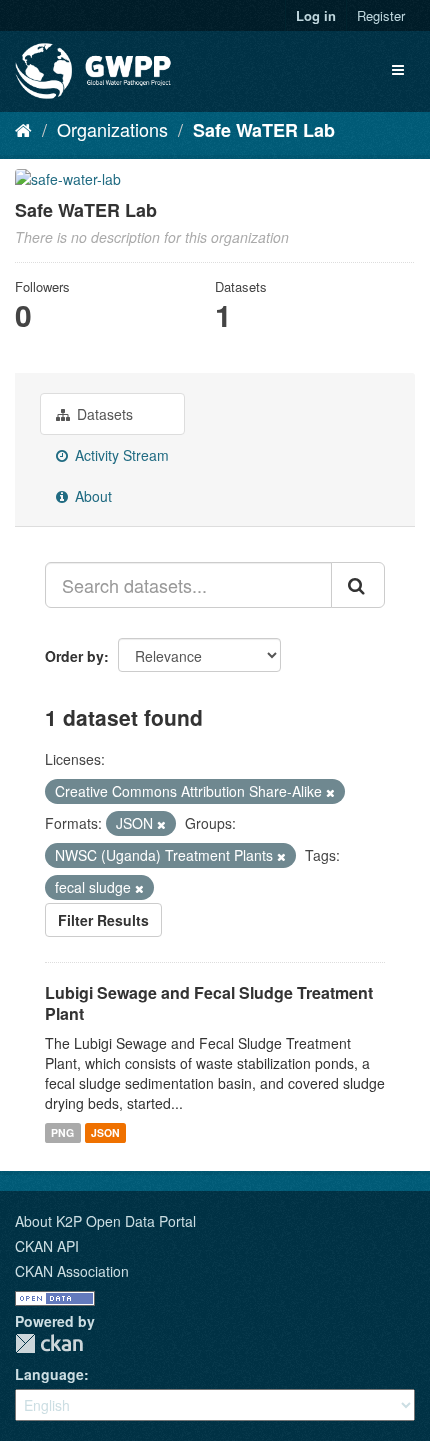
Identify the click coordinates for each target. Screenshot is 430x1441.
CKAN (49, 1343)
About (91, 496)
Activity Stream (120, 455)
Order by (74, 656)
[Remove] (330, 792)
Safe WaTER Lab (264, 130)
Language (49, 1374)
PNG (62, 1132)
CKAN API (47, 1246)
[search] (358, 585)
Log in (316, 15)
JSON (105, 1132)
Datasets (103, 414)
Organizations (112, 129)
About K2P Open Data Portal (105, 1221)
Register (381, 15)
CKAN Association (72, 1271)
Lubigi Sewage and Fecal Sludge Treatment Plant (209, 1003)
